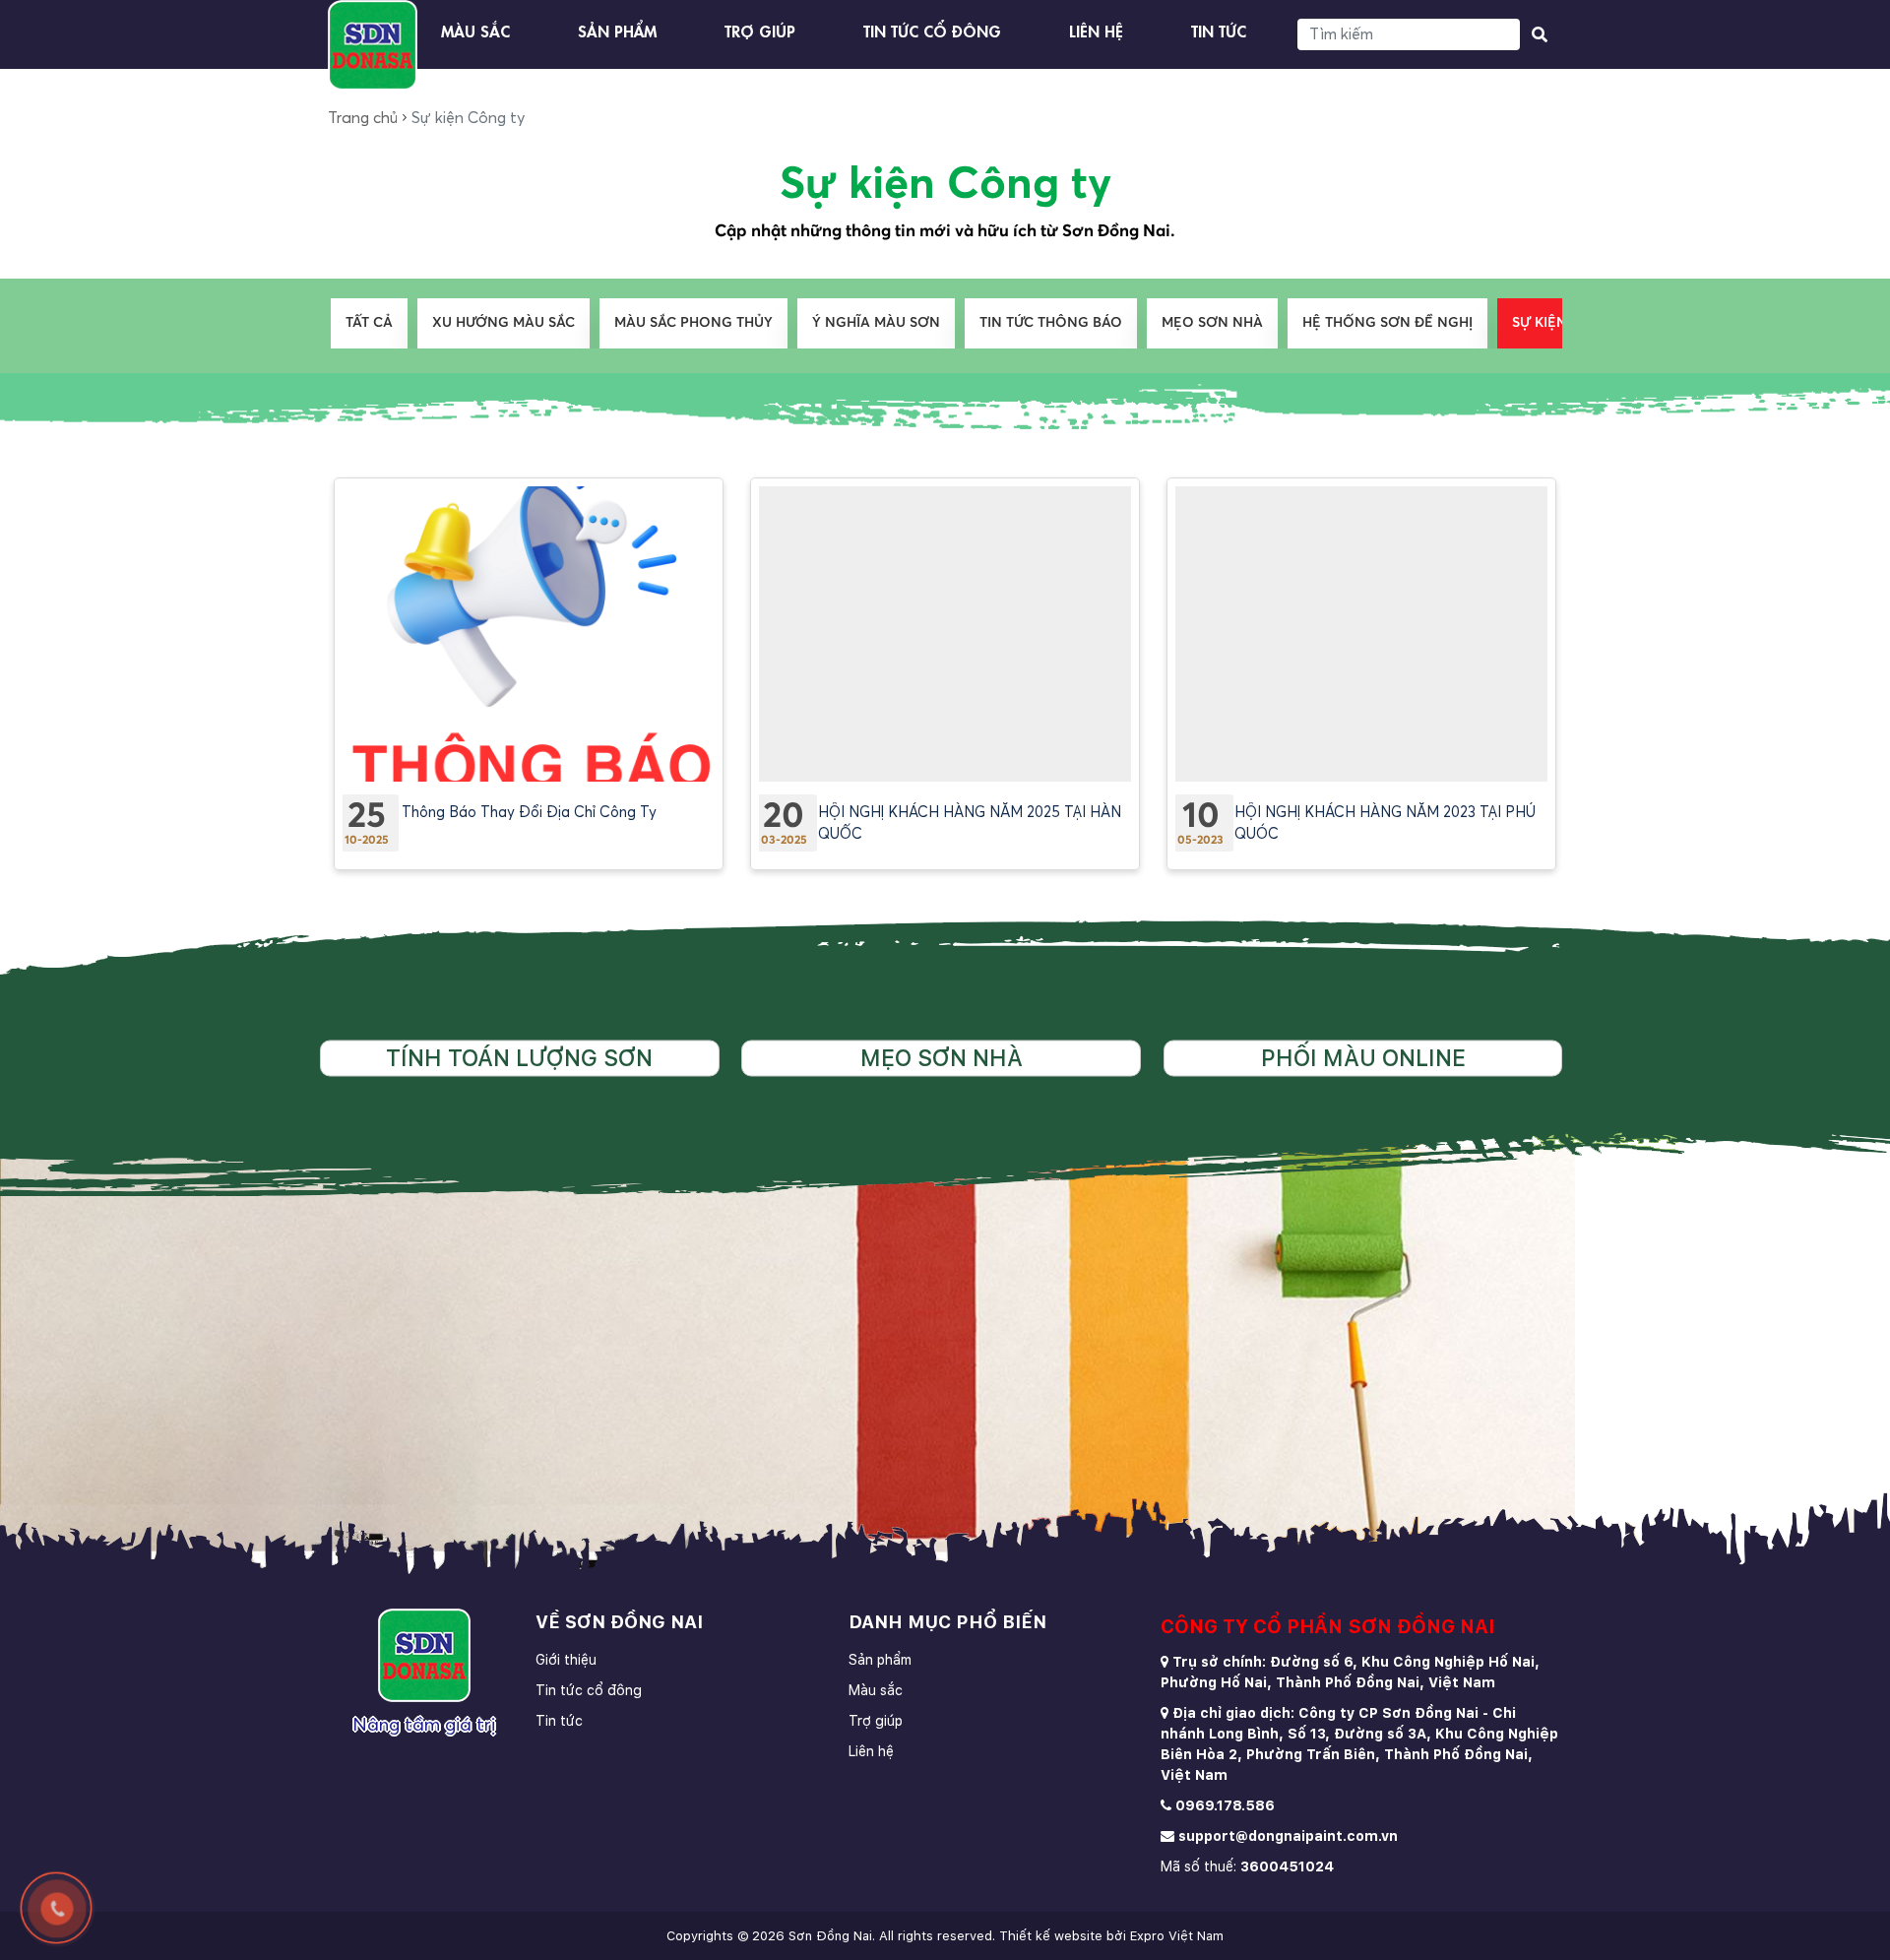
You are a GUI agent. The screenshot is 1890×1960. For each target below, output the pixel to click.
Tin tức (1219, 30)
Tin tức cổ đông (932, 30)
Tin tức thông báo (1051, 323)
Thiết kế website (1051, 1936)
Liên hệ (1096, 30)
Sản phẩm (617, 30)
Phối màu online (1363, 1058)
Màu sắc (475, 30)
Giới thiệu (566, 1660)
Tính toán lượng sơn (519, 1058)
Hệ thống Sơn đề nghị (1387, 323)
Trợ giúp (760, 30)
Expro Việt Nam (1177, 1936)
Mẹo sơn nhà (1212, 323)
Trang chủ (363, 118)
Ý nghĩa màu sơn (876, 323)
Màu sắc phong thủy (693, 323)
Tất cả (369, 323)
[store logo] (373, 45)
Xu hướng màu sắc (504, 323)
